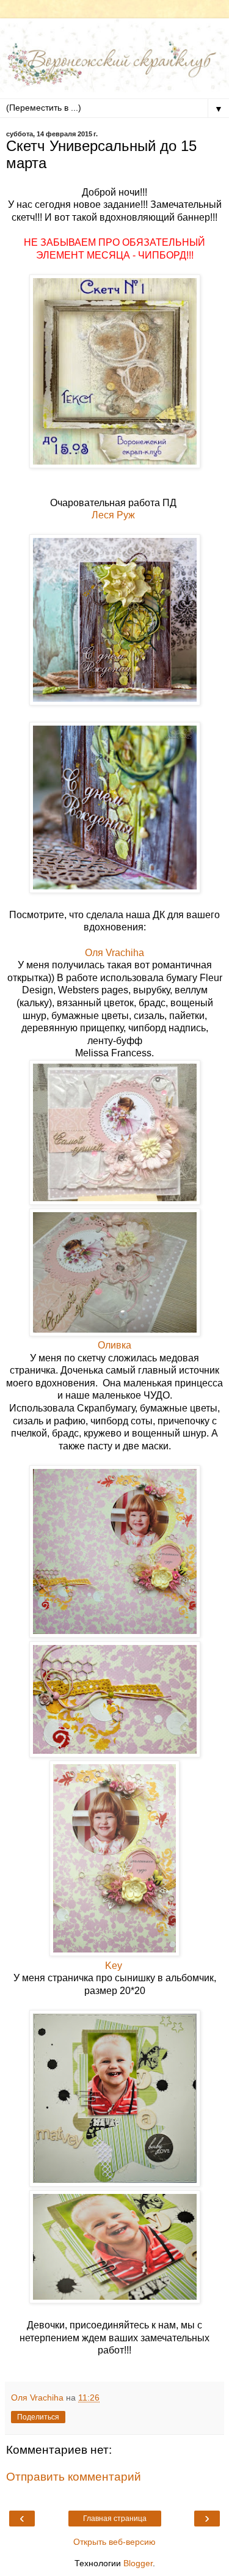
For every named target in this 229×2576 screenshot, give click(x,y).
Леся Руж (114, 515)
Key (115, 1966)
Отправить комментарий (74, 2477)
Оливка (114, 1345)
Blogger (138, 2563)
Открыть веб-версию (114, 2542)
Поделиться (38, 2417)
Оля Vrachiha (114, 953)
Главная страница (115, 2519)
